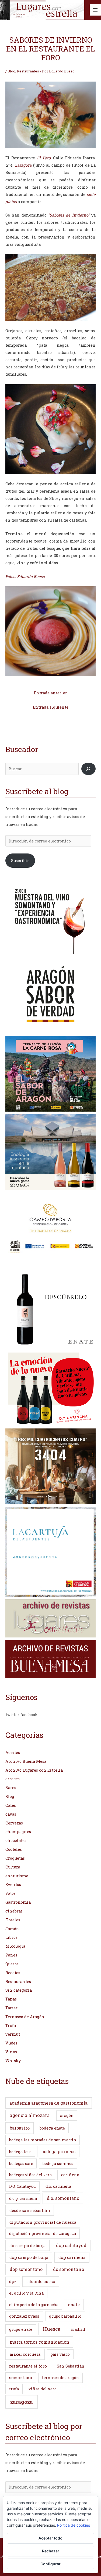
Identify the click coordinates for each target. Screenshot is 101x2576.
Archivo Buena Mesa (26, 1761)
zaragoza (22, 2402)
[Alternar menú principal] (95, 10)
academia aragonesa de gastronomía (48, 2103)
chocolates (16, 1840)
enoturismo (17, 1876)
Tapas (11, 1999)
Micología (15, 1946)
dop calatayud (71, 2245)
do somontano (69, 2269)
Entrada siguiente (51, 707)
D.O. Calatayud (22, 2186)
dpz (13, 2282)
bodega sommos (58, 2163)
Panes (11, 1955)
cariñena (70, 2175)
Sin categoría (19, 1990)
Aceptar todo (50, 2538)
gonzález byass (24, 2316)
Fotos (11, 1893)
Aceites (13, 1752)
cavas (11, 1814)
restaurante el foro (28, 2366)
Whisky (13, 2061)
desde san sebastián (30, 2210)
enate (74, 2304)
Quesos (12, 1964)
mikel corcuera (25, 2354)
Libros (11, 1937)
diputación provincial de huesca (43, 2222)
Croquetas (15, 1858)
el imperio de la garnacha (34, 2305)
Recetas (13, 1973)
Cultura (13, 1867)
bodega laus (20, 2152)
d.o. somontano (63, 2198)
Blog (11, 71)
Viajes (11, 2043)
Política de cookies (74, 2525)
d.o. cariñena (58, 2186)
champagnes (18, 1832)
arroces (13, 1779)
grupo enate (21, 2329)
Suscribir (20, 861)
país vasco (60, 2354)
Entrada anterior (50, 693)
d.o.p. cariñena (23, 2198)
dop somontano (26, 2269)
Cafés (11, 1805)
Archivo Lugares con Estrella (34, 1770)
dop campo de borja (29, 2257)
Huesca (52, 2329)
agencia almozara (30, 2115)
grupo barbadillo (65, 2316)
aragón (67, 2115)
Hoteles (13, 1920)
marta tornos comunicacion (39, 2342)
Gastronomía (18, 1902)
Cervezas (14, 1823)
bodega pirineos (58, 2151)
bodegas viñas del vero (30, 2175)
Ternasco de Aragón (25, 2017)
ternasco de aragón (61, 2378)
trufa (14, 2389)
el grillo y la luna (26, 2293)
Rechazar (51, 2551)
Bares (11, 1788)
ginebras (14, 1911)
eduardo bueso (41, 2281)
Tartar (11, 2008)
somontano (21, 2377)
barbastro (20, 2128)
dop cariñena (72, 2257)
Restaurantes (28, 71)
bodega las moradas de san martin (43, 2140)
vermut (13, 2034)
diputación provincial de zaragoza (43, 2234)
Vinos (11, 2052)
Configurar (50, 2564)
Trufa (11, 2026)
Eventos (13, 1884)
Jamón (12, 1929)
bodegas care (21, 2163)
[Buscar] (88, 769)
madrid (78, 2329)
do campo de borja (28, 2245)
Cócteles (14, 1849)
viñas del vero (43, 2389)
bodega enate (52, 2128)
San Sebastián (71, 2366)
